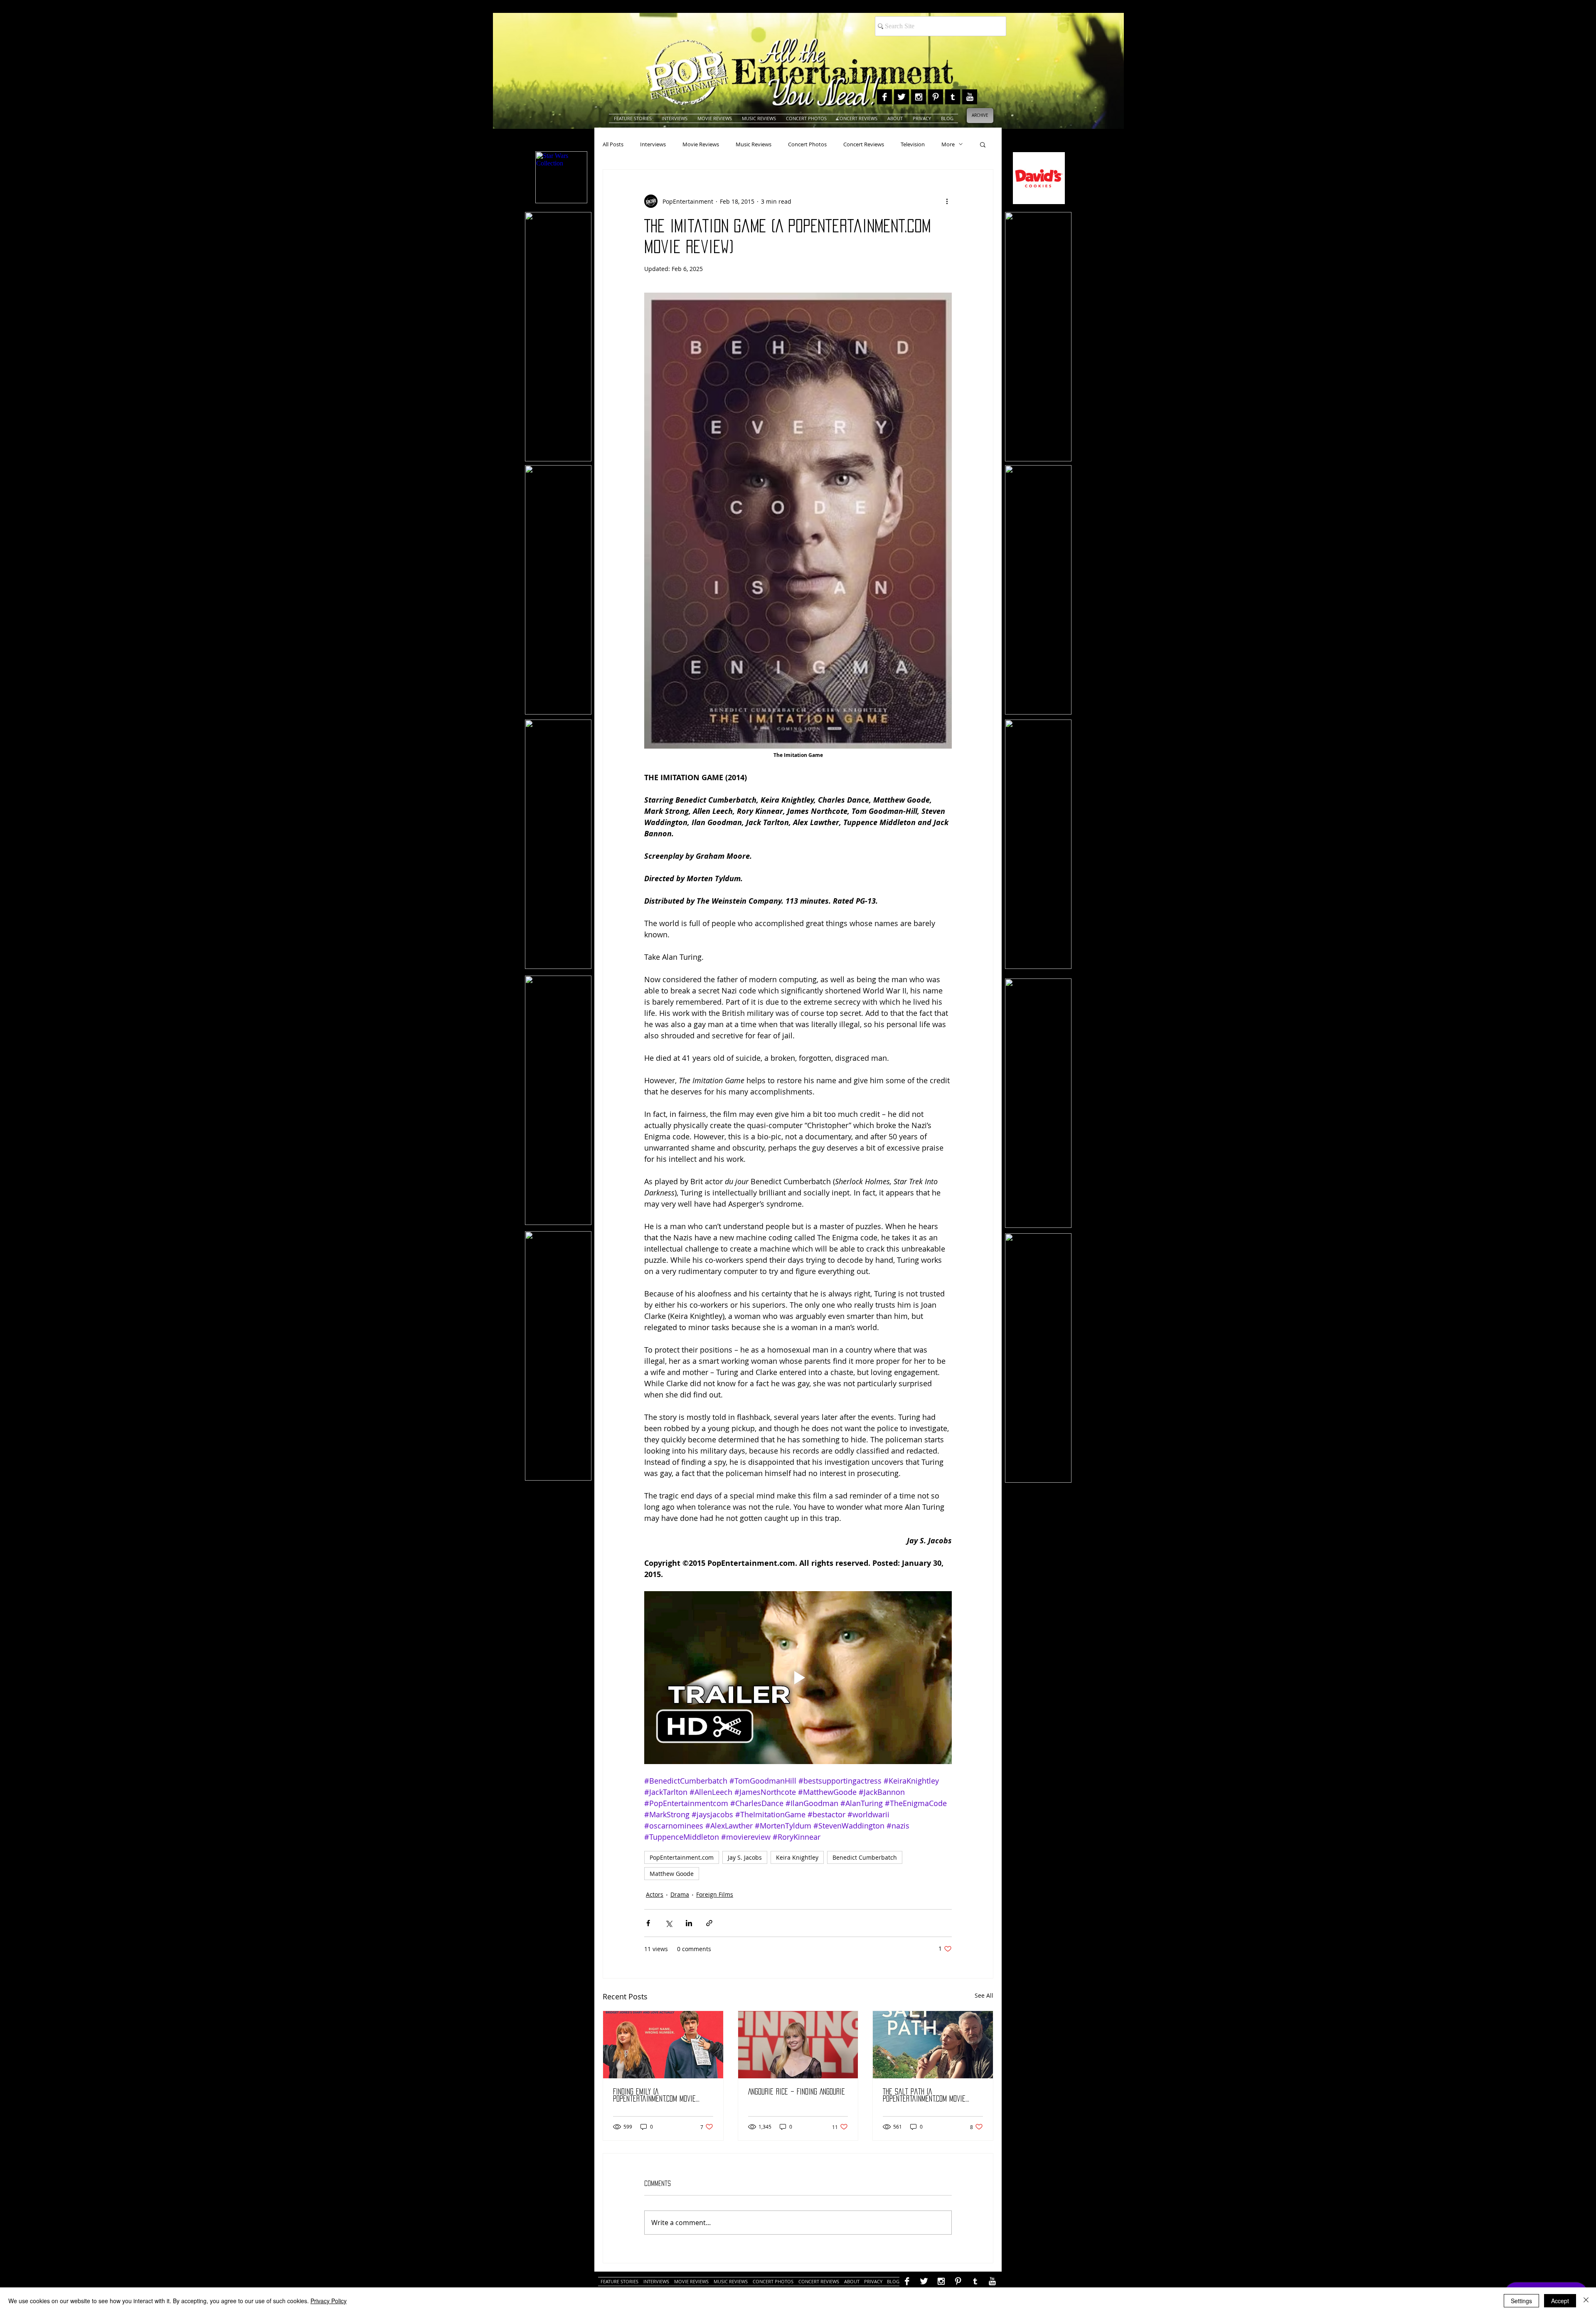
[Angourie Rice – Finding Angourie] (798, 2045)
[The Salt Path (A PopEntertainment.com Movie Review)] (933, 2045)
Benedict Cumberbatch (865, 1857)
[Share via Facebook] (648, 1923)
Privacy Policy (329, 2301)
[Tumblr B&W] (953, 97)
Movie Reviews (701, 144)
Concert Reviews (864, 144)
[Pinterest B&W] (936, 97)
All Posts (613, 144)
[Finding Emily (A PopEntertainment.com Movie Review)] (663, 2045)
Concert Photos (807, 144)
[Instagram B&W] (919, 97)
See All (984, 1995)
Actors (655, 1894)
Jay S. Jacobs (745, 1857)
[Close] (1586, 2301)
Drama (680, 1894)
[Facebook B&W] (884, 97)
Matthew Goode (672, 1874)
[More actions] (947, 201)
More (948, 144)
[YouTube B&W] (970, 97)
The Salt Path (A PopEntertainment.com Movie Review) (924, 2096)
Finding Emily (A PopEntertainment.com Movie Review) (654, 2096)
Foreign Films (715, 1894)
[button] (983, 144)
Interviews (653, 144)
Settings (1521, 2301)
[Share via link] (709, 1923)
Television (913, 144)
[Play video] (798, 1678)
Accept (1560, 2301)
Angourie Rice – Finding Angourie (797, 2092)
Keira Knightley (797, 1857)
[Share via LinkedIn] (689, 1923)
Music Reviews (754, 144)
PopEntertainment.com (682, 1857)
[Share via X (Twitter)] (669, 1923)
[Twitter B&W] (901, 97)
